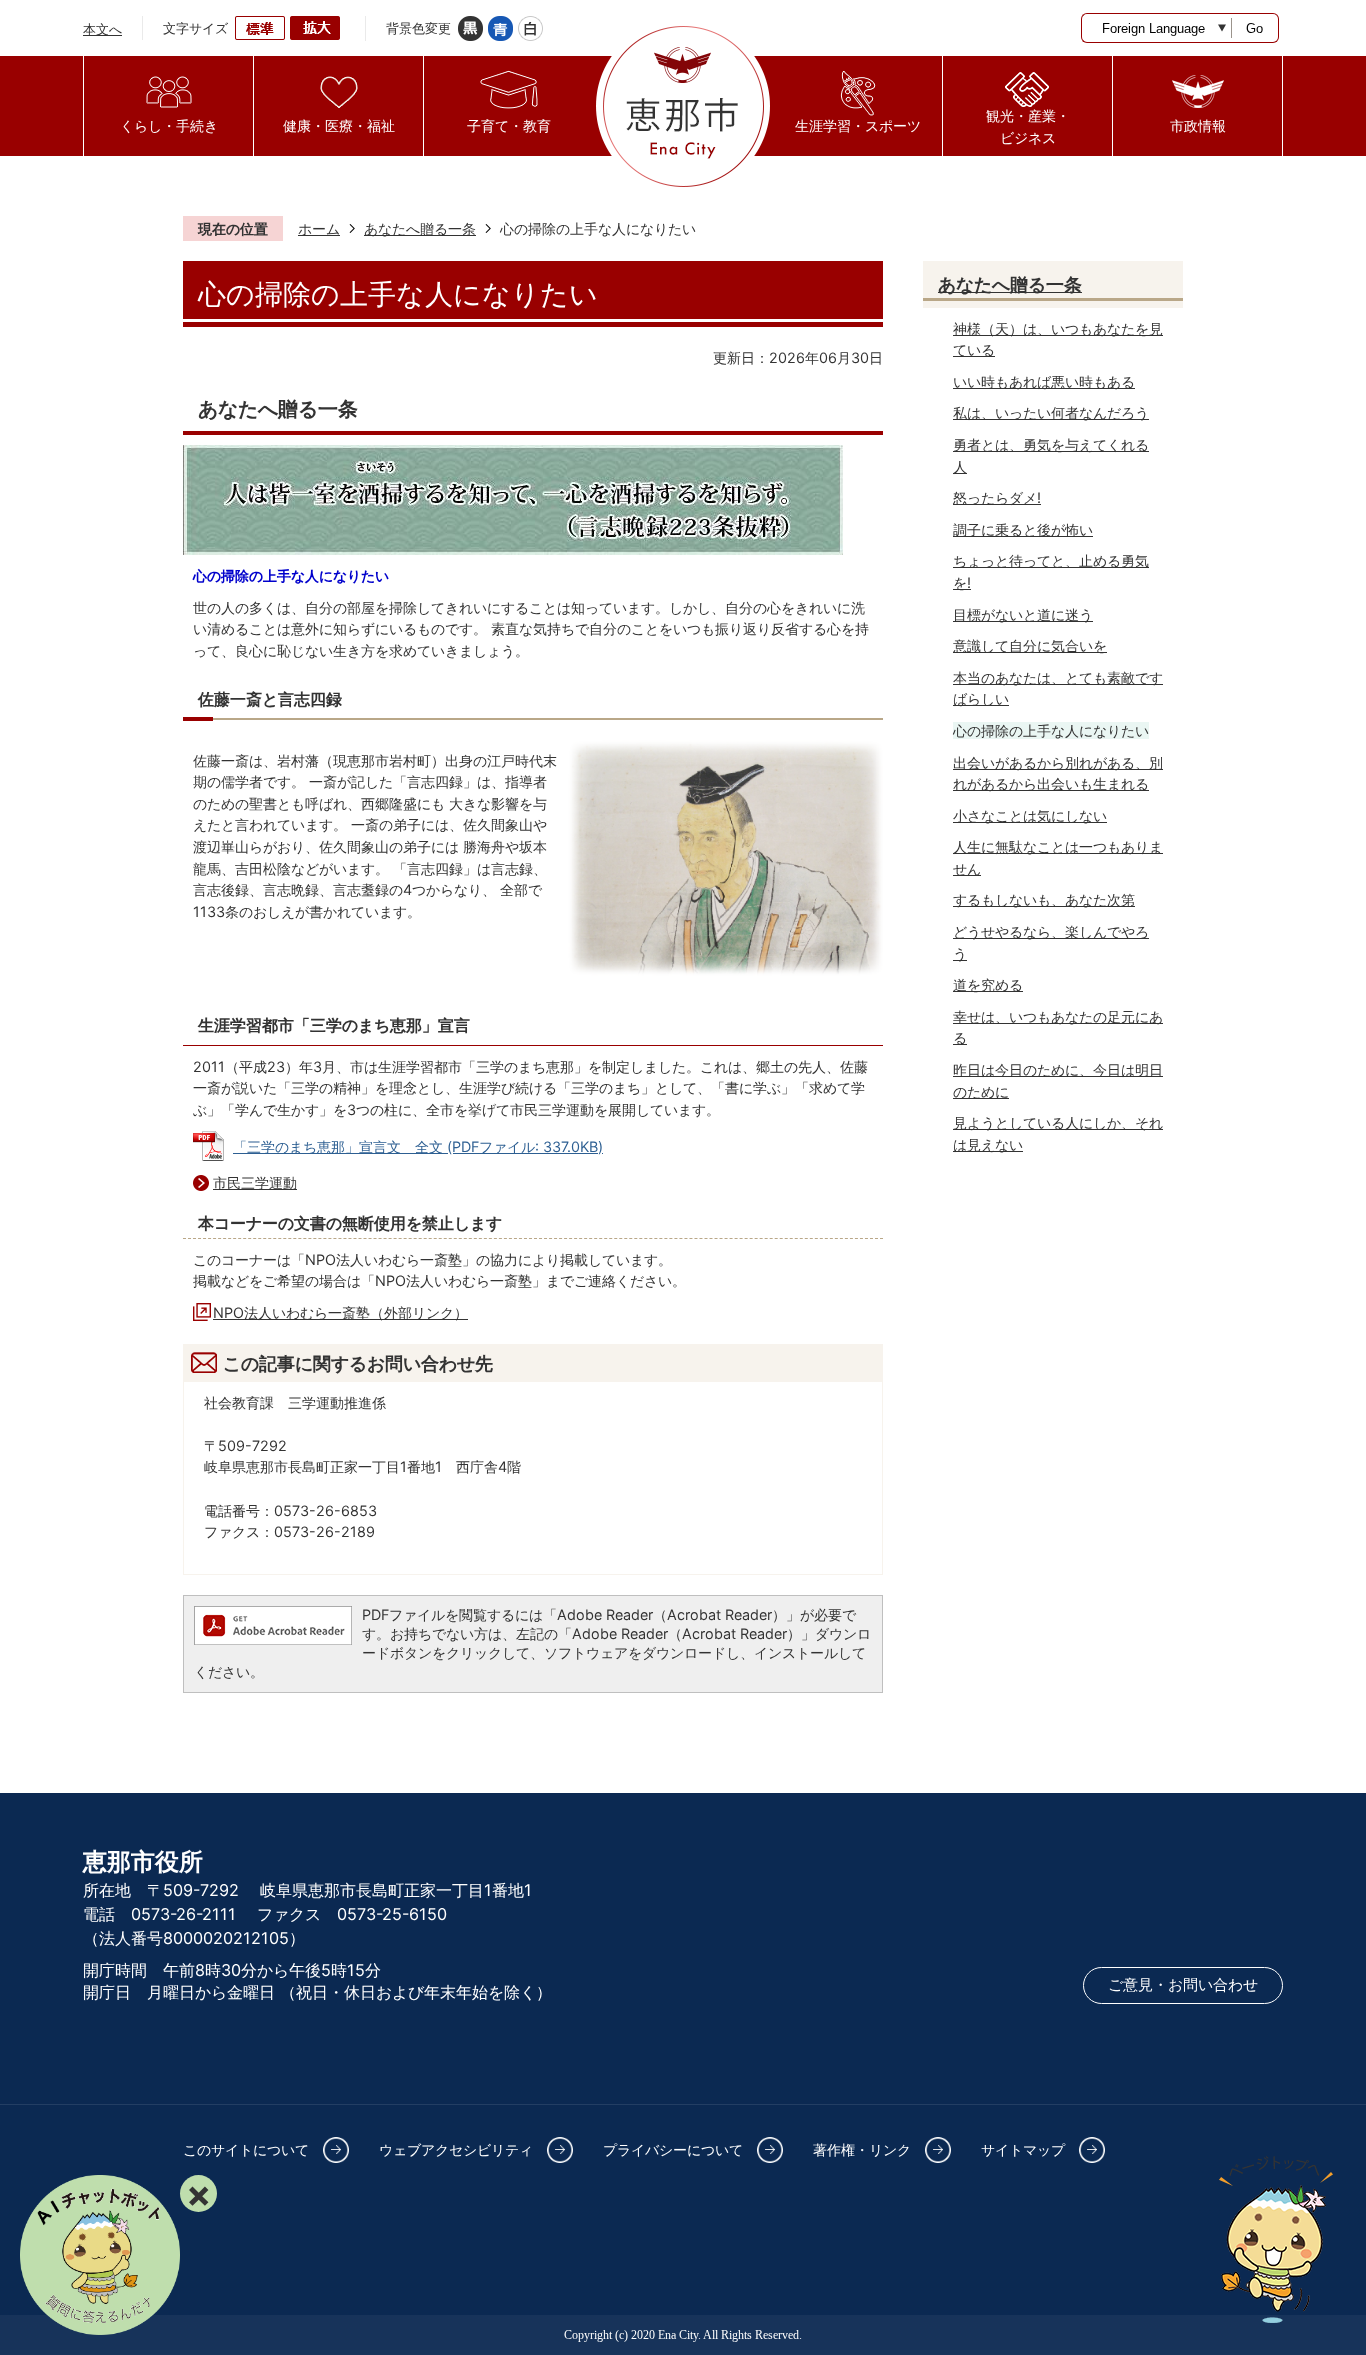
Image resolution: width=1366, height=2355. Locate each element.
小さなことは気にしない (1030, 815)
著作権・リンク (862, 2149)
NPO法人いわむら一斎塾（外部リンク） (340, 1312)
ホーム (319, 228)
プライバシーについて (673, 2149)
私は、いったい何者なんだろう (1051, 412)
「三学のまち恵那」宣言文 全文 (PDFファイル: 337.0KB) (418, 1146)
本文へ (102, 29)
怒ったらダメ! (997, 497)
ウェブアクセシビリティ (456, 2149)
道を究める (988, 984)
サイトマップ (1023, 2149)
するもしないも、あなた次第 (1044, 899)
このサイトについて (246, 2149)
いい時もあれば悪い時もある (1044, 381)
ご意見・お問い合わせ (1183, 1985)
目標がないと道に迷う (1023, 614)
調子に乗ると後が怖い (1023, 529)
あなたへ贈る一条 (420, 228)
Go (1254, 28)
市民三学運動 (255, 1182)
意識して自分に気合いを (1030, 645)
